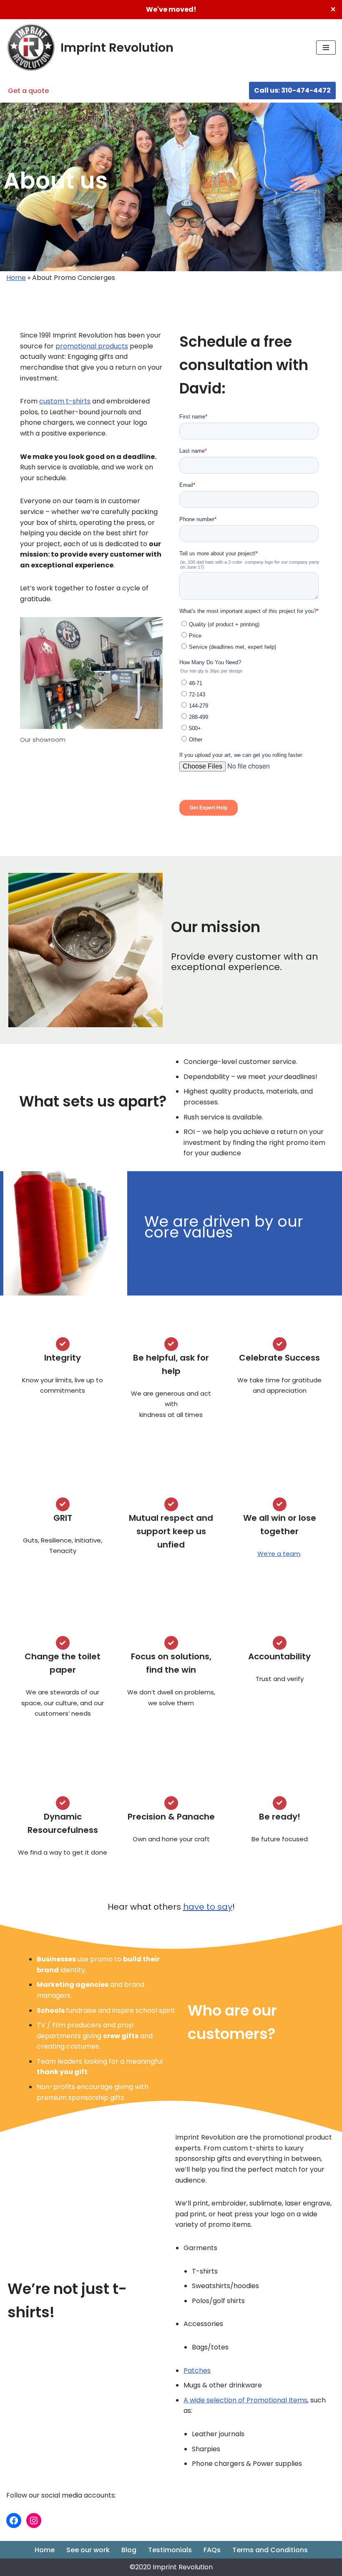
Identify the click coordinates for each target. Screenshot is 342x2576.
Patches (197, 2371)
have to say (208, 1907)
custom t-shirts (65, 401)
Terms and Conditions (270, 2550)
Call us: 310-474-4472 (292, 90)
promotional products (92, 346)
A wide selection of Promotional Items (245, 2400)
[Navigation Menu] (326, 48)
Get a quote (28, 91)
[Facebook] (14, 2521)
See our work (88, 2550)
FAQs (212, 2550)
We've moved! (171, 9)
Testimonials (170, 2550)
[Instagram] (34, 2521)
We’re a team (279, 1554)
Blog (129, 2550)
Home (16, 278)
